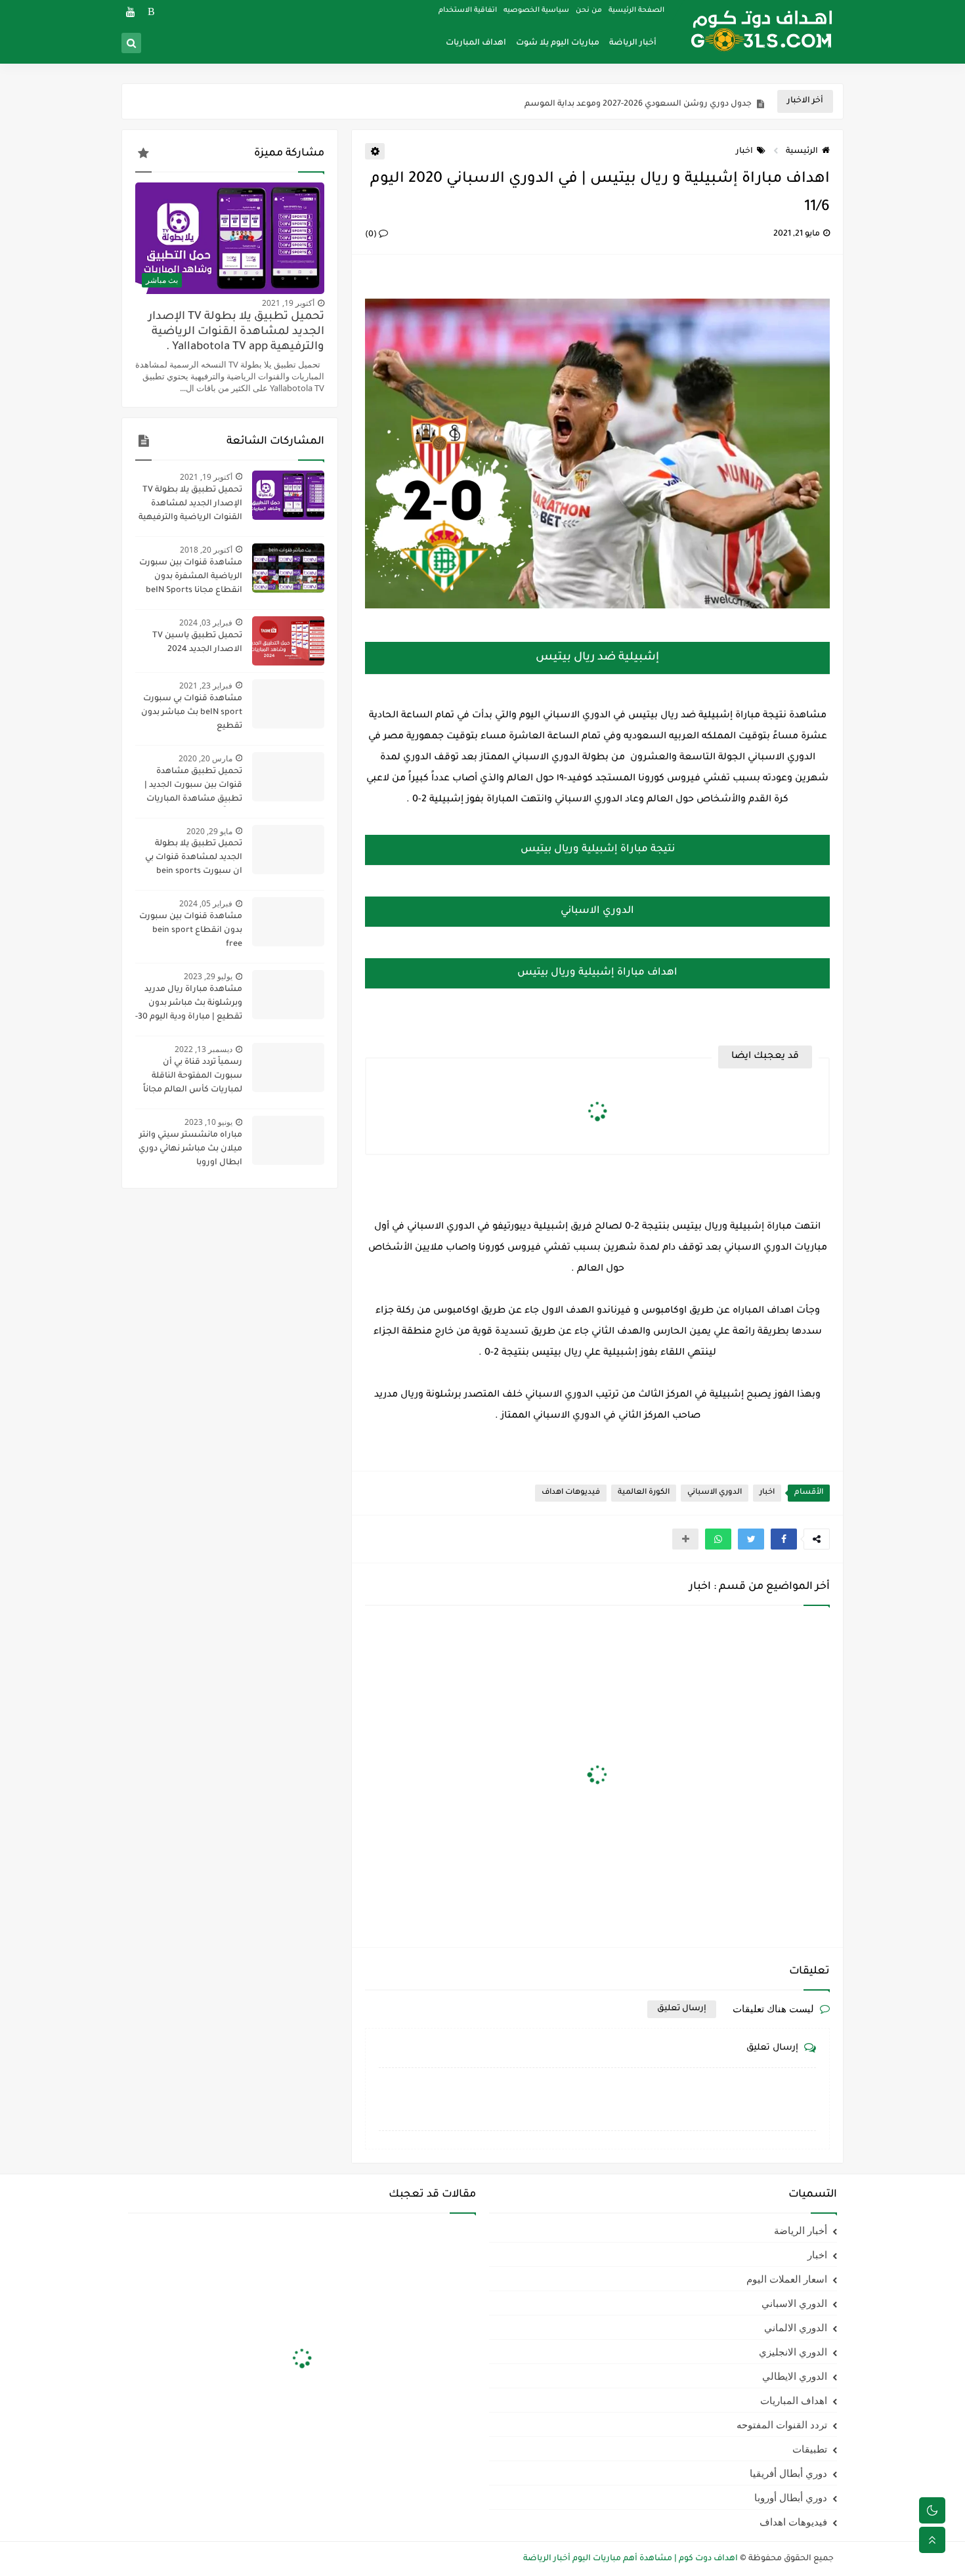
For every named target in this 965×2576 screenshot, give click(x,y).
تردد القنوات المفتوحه (782, 2424)
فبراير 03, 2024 (206, 623)
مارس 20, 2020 (205, 758)
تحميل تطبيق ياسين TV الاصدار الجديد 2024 (197, 643)
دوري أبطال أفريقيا (788, 2473)
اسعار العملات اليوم (787, 2279)
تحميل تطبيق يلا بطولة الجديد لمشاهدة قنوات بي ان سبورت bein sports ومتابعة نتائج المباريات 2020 (189, 859)
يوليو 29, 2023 (208, 976)
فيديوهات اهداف (571, 1493)
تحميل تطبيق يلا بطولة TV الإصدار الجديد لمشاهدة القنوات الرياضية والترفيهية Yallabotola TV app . (236, 332)
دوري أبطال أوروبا (791, 2497)
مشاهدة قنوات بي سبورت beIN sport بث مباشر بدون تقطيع (192, 713)
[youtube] (130, 11)
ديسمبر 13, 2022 (204, 1049)
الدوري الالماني (796, 2327)
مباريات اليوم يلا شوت (558, 43)
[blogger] (151, 11)
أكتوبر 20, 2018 (206, 550)
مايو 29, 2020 (209, 831)
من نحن (589, 11)
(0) (372, 235)
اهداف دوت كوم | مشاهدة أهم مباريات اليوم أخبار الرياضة (631, 2559)
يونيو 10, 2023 (208, 1122)
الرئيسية (802, 152)
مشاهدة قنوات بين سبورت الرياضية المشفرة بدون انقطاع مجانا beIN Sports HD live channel (191, 578)
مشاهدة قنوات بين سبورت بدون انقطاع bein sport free (191, 931)
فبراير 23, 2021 (206, 686)
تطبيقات (810, 2449)
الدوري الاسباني (715, 1493)
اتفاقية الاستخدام (468, 11)
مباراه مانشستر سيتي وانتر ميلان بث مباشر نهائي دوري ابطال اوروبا (190, 1149)
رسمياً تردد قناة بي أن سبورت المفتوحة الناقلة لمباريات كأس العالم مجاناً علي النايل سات (193, 1078)
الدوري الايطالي (795, 2376)
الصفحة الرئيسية (636, 11)
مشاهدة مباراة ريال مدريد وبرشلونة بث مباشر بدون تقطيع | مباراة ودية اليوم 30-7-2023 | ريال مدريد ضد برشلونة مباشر (189, 1005)
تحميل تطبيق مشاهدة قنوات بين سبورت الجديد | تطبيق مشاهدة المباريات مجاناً (193, 787)
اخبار (744, 152)
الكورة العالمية (644, 1493)
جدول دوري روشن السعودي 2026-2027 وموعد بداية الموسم (638, 102)
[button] (784, 1539)
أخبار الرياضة (633, 43)
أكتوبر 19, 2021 (288, 303)
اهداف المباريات (476, 43)
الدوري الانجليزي (793, 2352)
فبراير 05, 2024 (206, 903)
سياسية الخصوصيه (536, 11)
